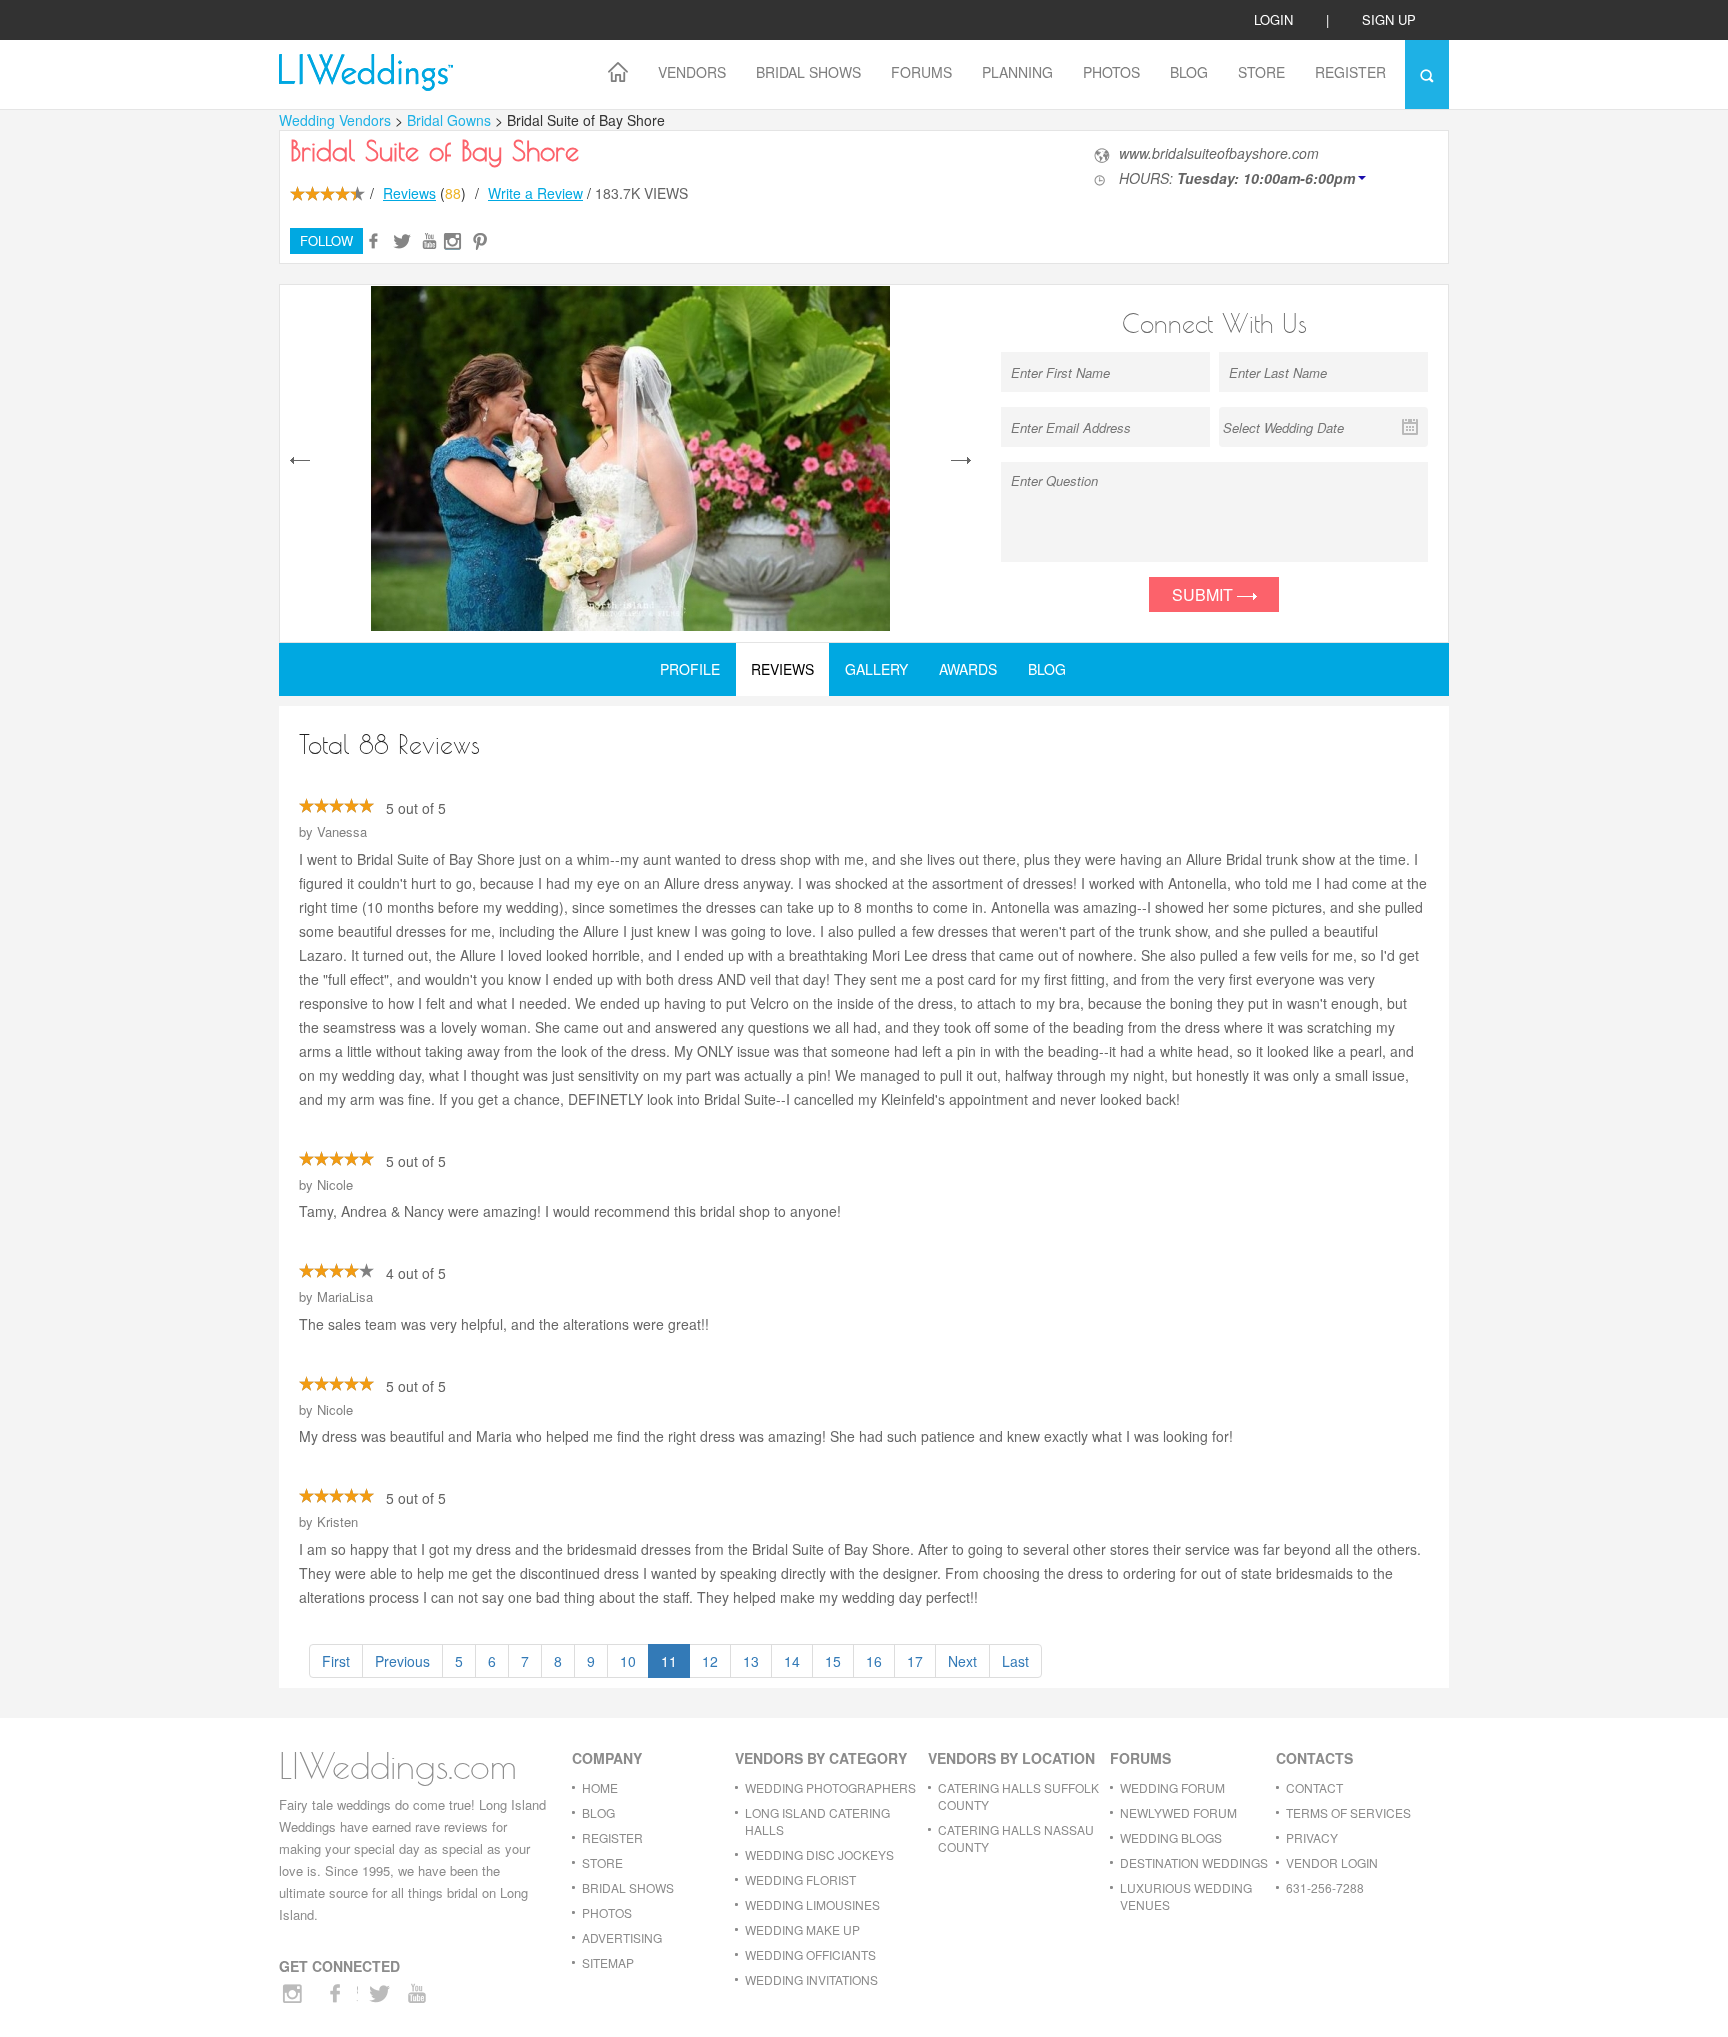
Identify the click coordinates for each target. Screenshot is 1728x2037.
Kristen (337, 1521)
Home (600, 1787)
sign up (1389, 19)
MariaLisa (345, 1296)
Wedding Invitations (811, 1979)
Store (1261, 72)
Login (1273, 19)
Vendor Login (1332, 1862)
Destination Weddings (1194, 1862)
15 (833, 1661)
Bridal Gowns (451, 120)
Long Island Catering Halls (817, 1821)
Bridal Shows (808, 72)
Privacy (1312, 1837)
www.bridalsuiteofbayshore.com (1219, 153)
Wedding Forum (1172, 1787)
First (336, 1661)
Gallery (876, 669)
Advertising (622, 1937)
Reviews (409, 193)
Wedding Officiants (810, 1954)
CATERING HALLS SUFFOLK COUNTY (1018, 1796)
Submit (1204, 594)
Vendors (692, 72)
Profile (690, 669)
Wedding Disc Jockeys (819, 1854)
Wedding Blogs (1171, 1837)
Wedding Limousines (812, 1904)
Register (1350, 72)
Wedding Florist (800, 1879)
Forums (921, 72)
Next (962, 1661)
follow (326, 240)
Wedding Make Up (802, 1929)
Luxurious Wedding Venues (1186, 1896)
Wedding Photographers (830, 1787)
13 (751, 1661)
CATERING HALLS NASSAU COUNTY (1016, 1838)
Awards (968, 669)
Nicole (335, 1184)
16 (874, 1661)
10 (628, 1661)
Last (1015, 1661)
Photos (1111, 72)
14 (792, 1661)
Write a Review (535, 193)
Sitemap (608, 1962)
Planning (1017, 72)
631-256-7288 (1325, 1887)
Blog (1189, 72)
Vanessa (342, 831)
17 (915, 1661)
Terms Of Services (1348, 1812)
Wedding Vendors (335, 120)
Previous (402, 1661)
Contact (1314, 1787)
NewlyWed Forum (1178, 1812)
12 (710, 1661)
